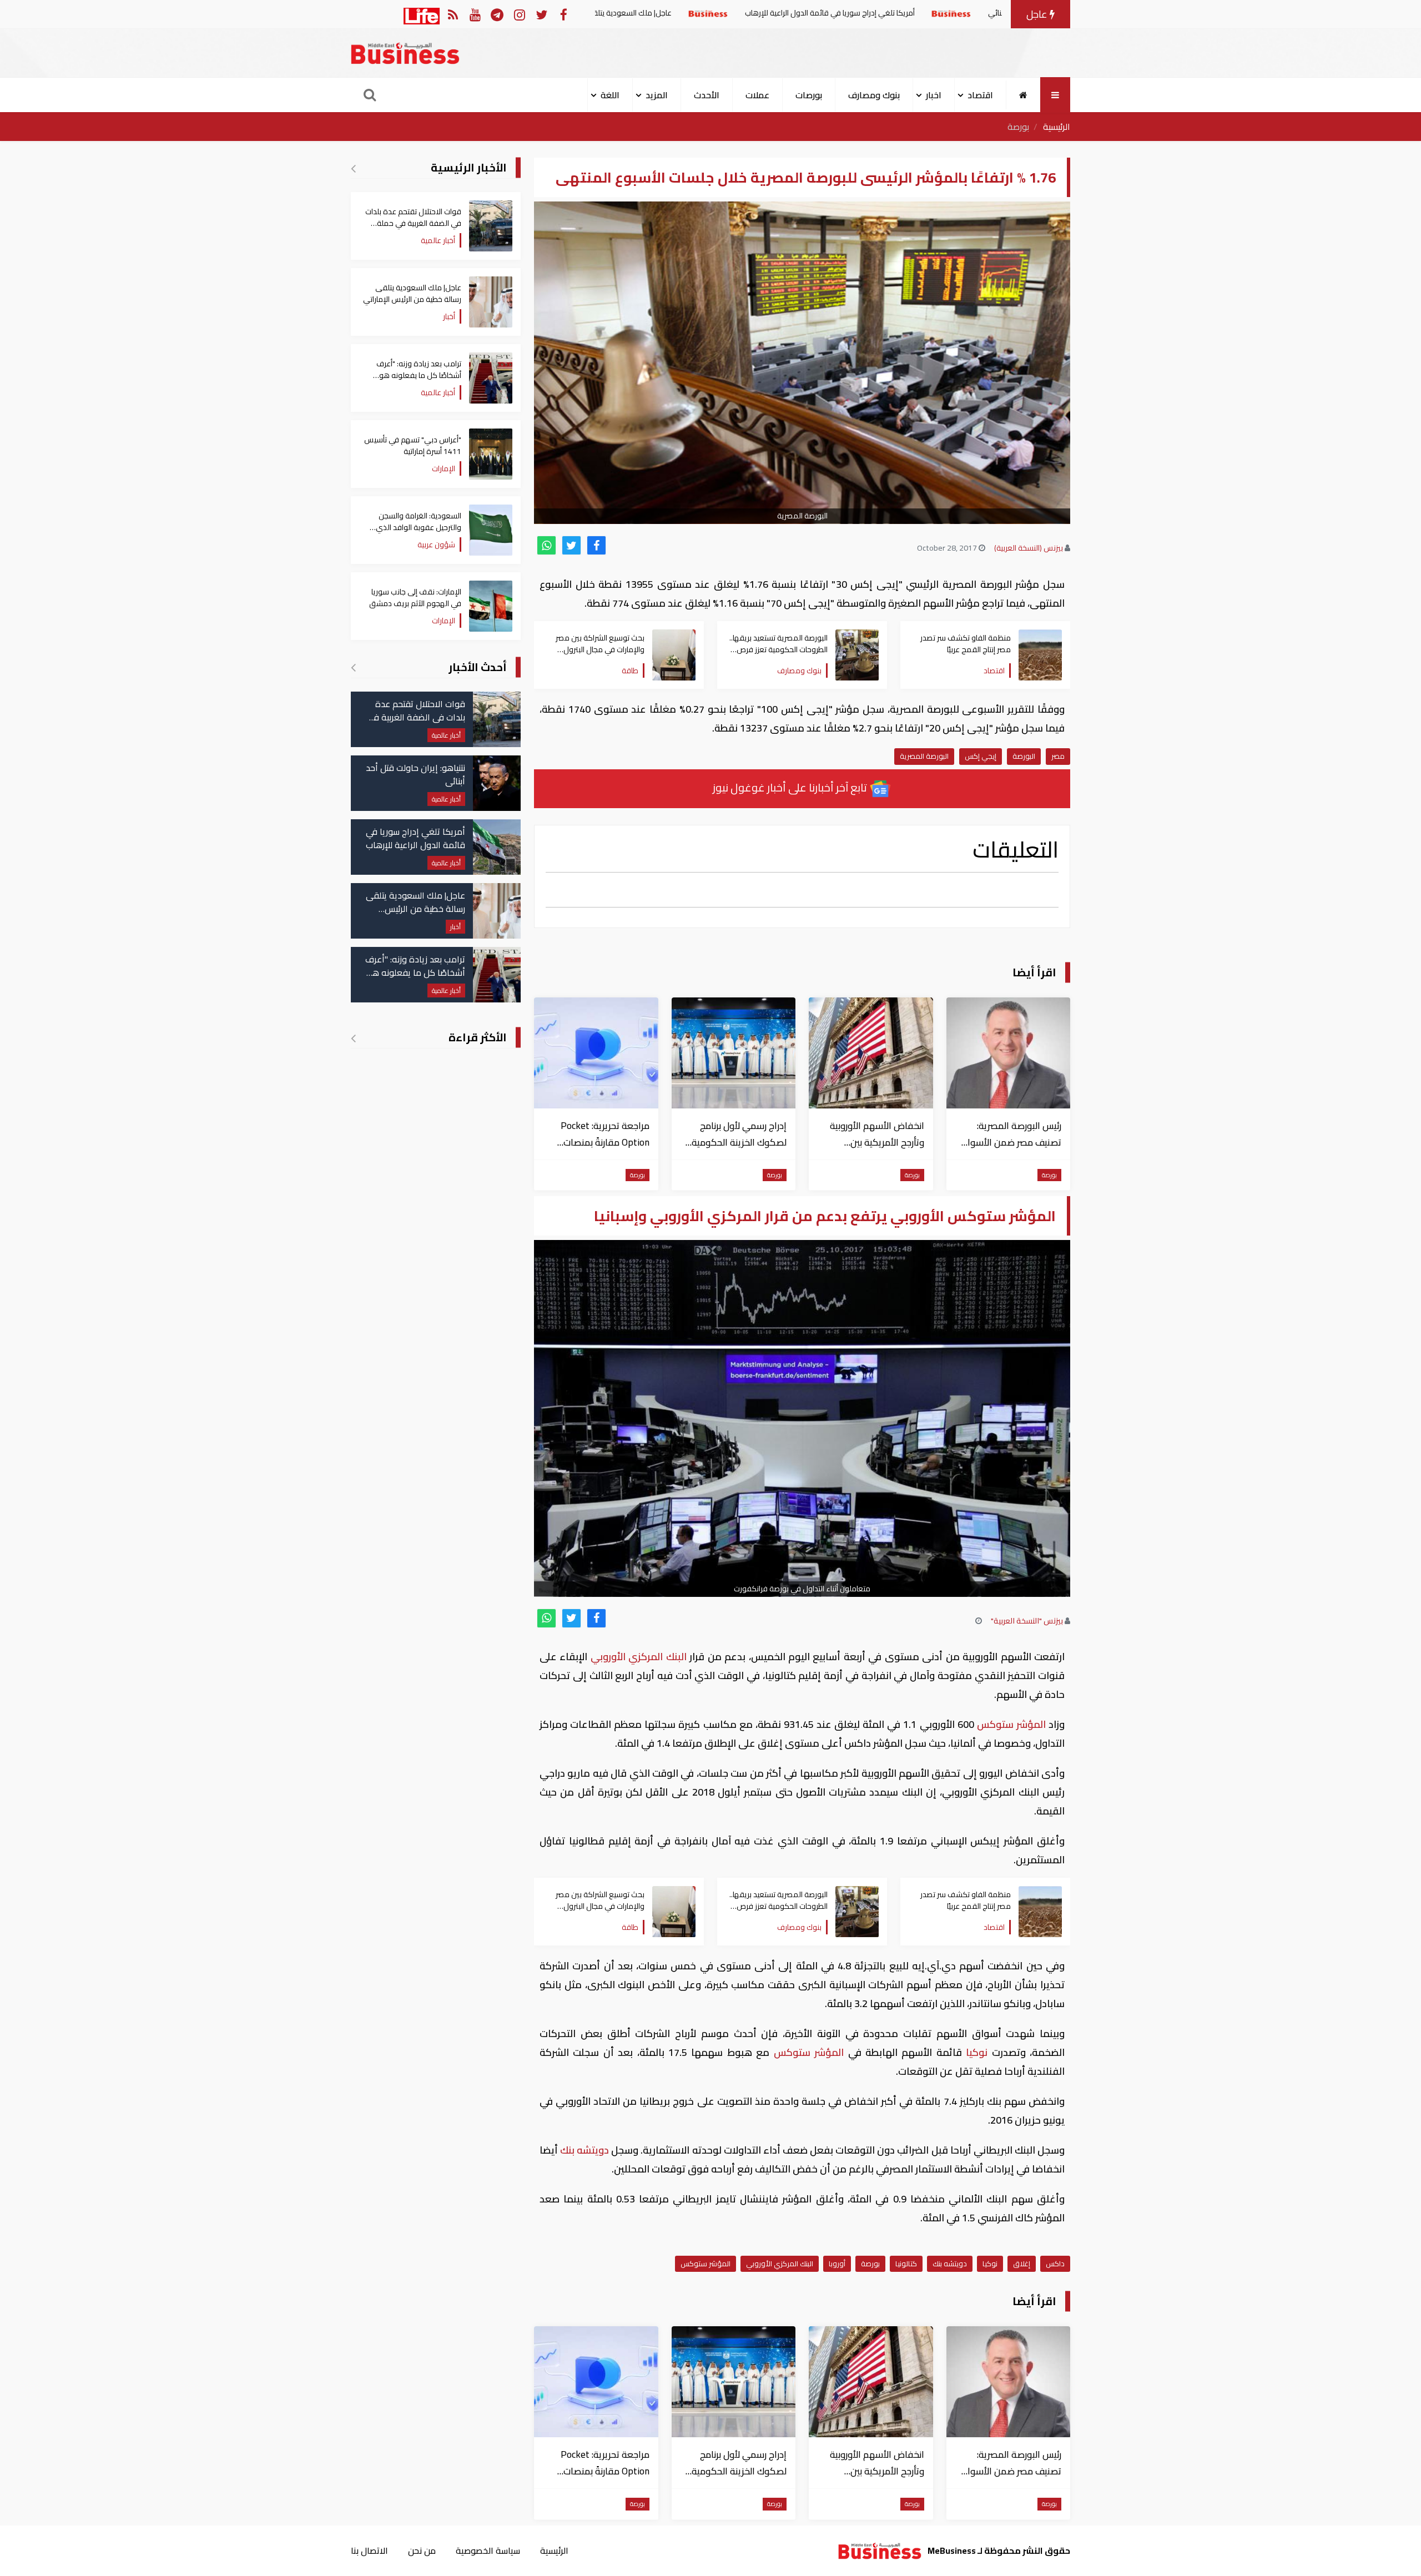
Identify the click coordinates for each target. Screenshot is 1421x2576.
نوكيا (977, 2052)
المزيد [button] (657, 95)
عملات (757, 95)
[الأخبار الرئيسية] (353, 168)
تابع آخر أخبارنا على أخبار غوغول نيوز (791, 787)
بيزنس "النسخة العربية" (1027, 1621)
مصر (1058, 756)
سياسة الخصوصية (488, 2550)
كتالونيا (906, 2264)
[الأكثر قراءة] (353, 1038)
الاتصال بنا (369, 2550)
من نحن (422, 2550)
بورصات (809, 95)
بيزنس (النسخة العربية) (1029, 548)
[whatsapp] (546, 545)
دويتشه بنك (584, 2150)
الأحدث (707, 95)
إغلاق (1022, 2264)
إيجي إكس (981, 756)
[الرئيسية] (1023, 95)
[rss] (453, 14)
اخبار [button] (934, 95)
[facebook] (596, 545)
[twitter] (571, 545)
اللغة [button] (610, 95)
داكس (1055, 2264)
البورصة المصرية (924, 756)
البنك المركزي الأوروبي (638, 1657)
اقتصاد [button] (980, 95)
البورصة (1024, 756)
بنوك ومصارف (874, 95)
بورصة (1018, 127)
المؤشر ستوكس (1011, 1724)
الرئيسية (1057, 127)
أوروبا (837, 2264)
